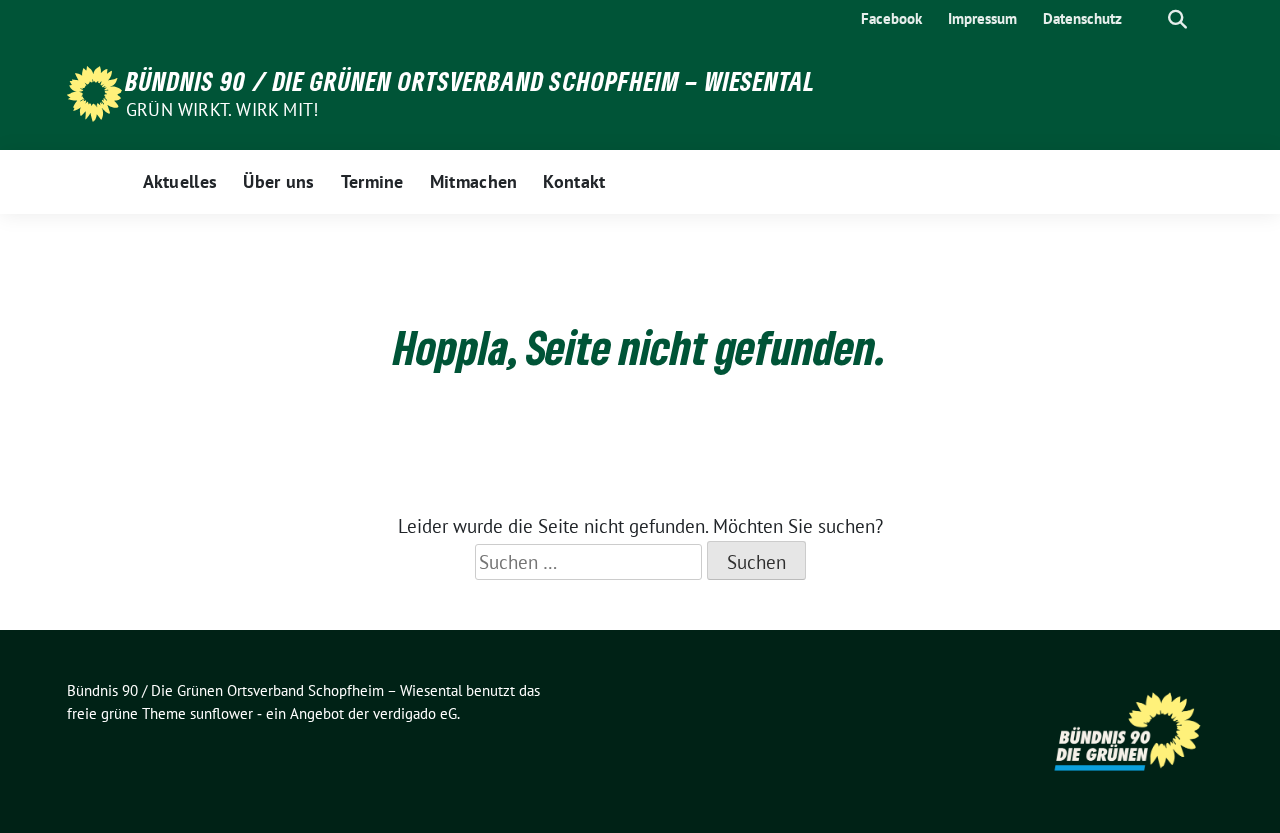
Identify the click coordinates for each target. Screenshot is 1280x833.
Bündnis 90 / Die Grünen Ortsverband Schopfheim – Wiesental (471, 81)
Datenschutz (1082, 18)
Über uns (278, 181)
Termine (372, 181)
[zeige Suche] (1177, 19)
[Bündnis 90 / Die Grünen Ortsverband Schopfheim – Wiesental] (94, 92)
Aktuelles (180, 181)
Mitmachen (474, 181)
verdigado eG (415, 713)
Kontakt (574, 181)
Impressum (982, 18)
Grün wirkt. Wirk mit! (222, 109)
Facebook (891, 18)
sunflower (221, 713)
